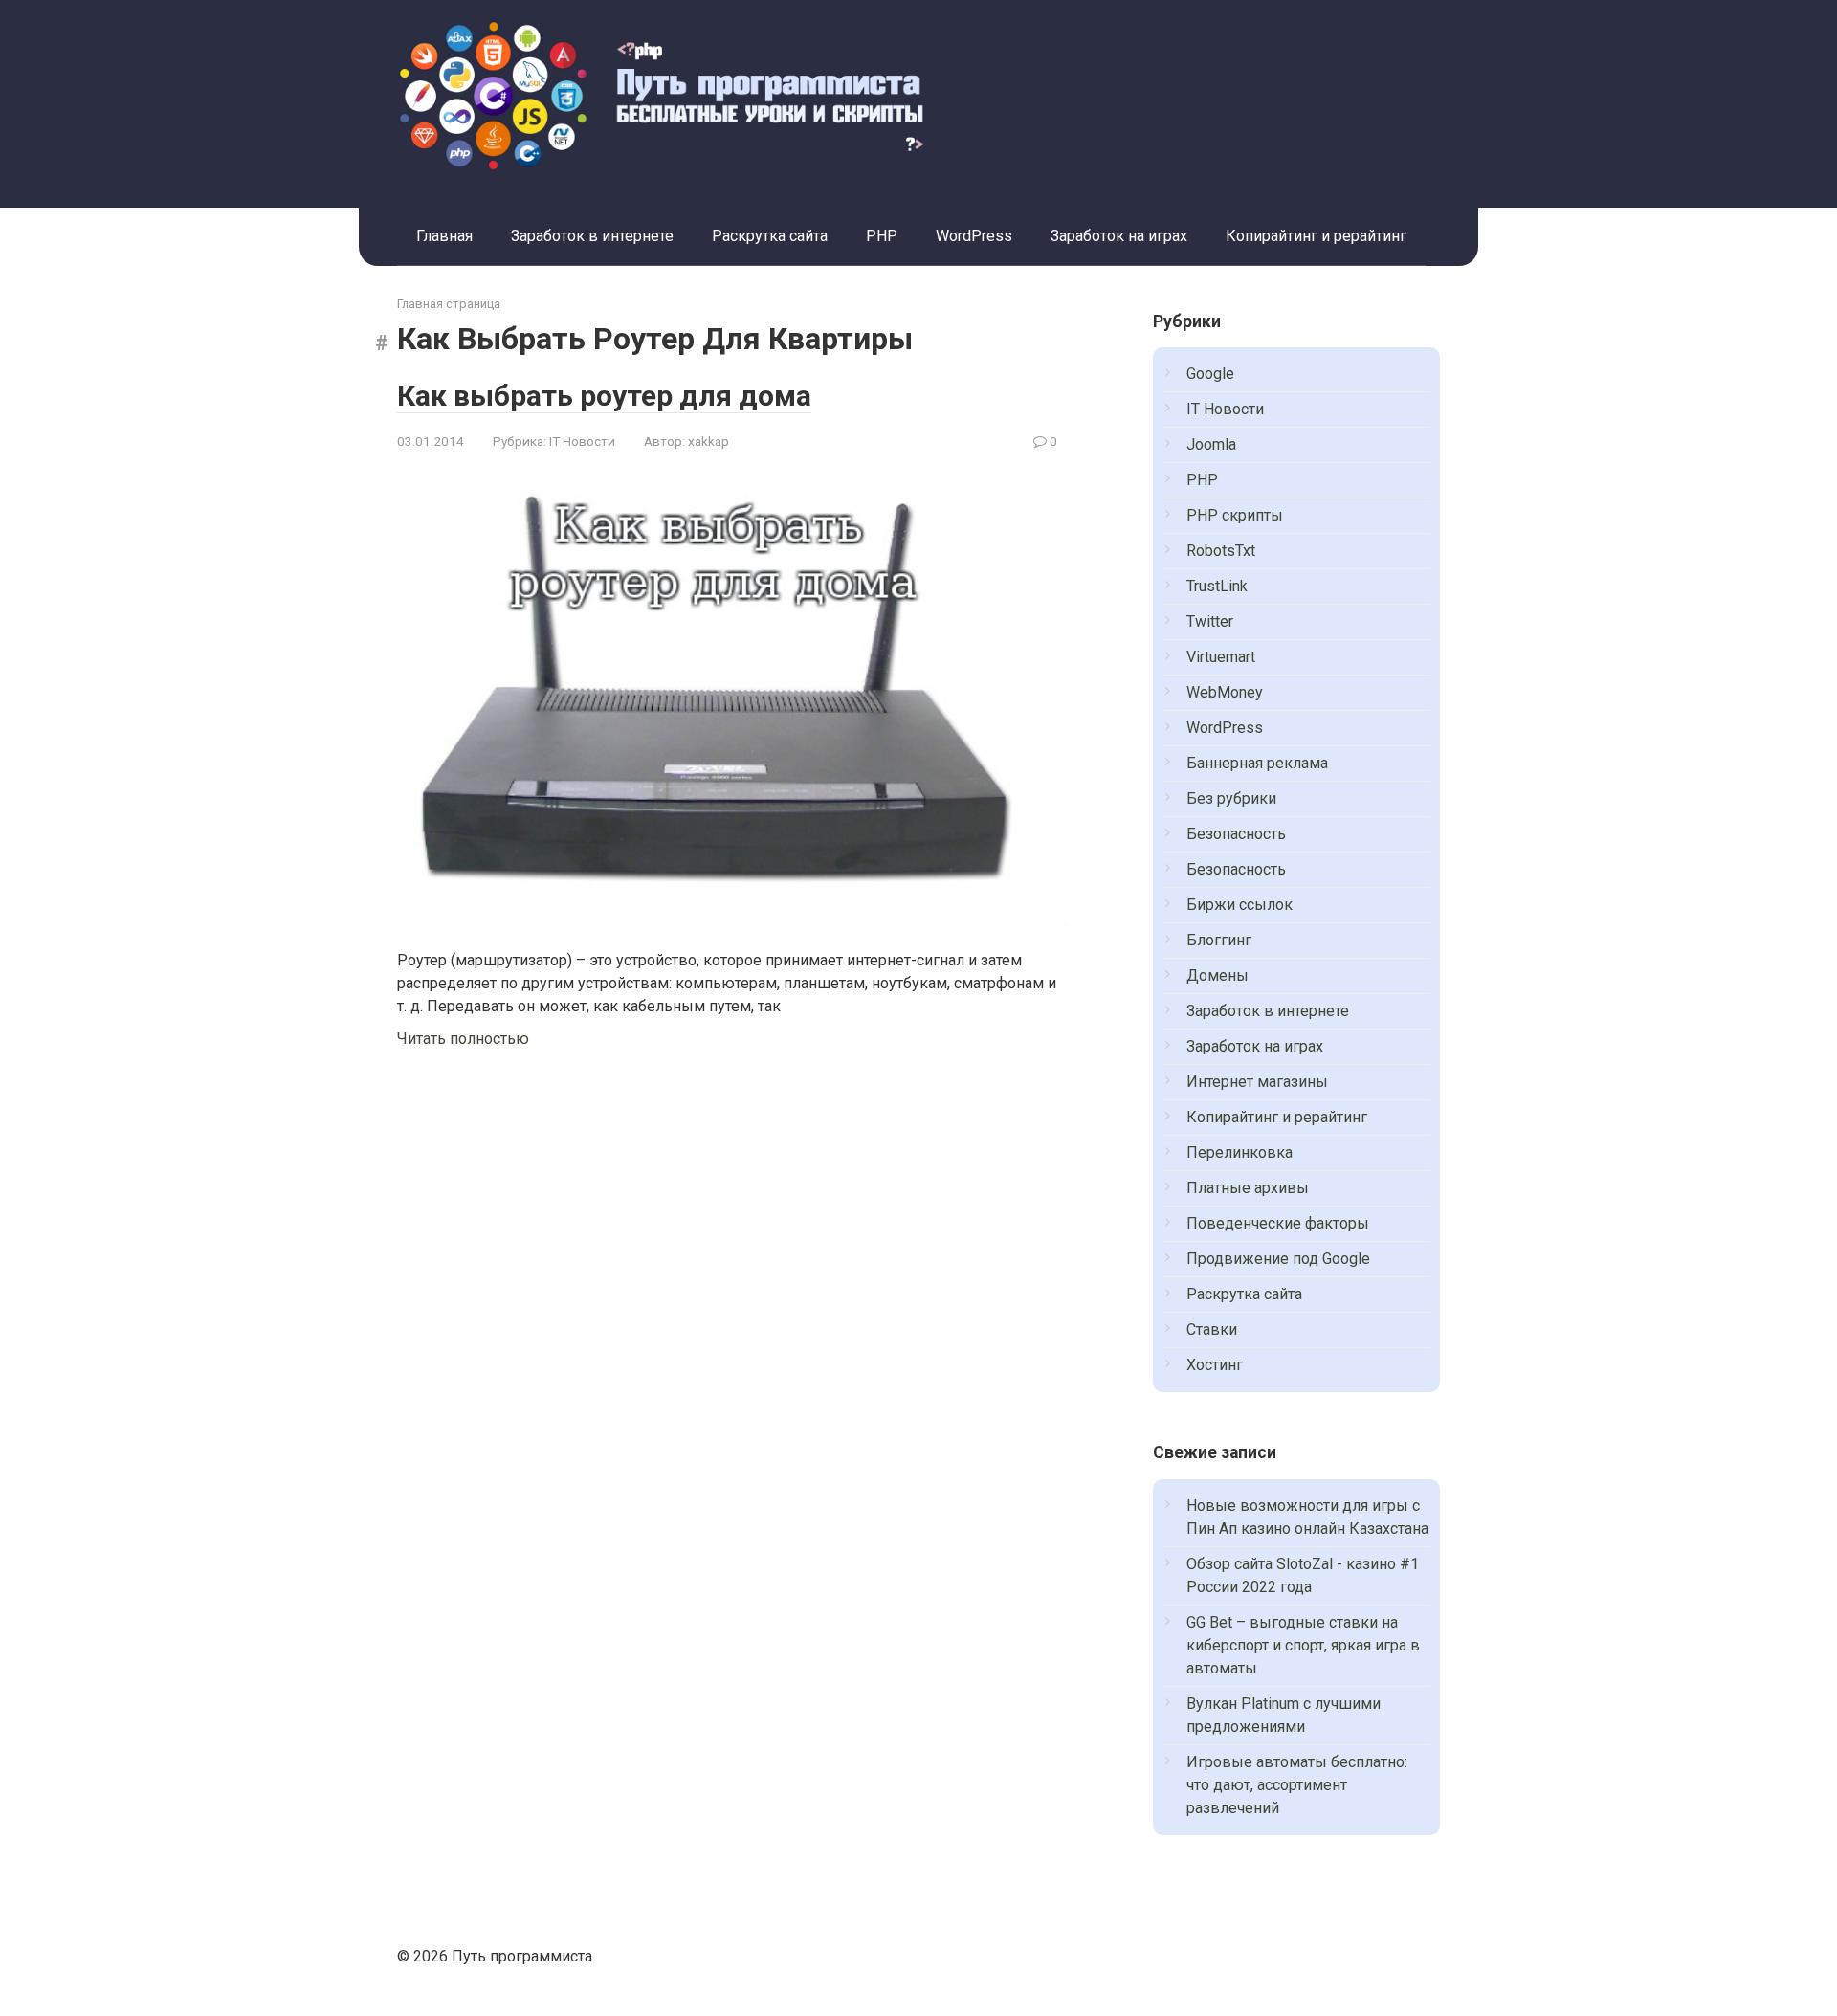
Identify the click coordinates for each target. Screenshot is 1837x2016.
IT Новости (582, 441)
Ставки (1212, 1329)
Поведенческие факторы (1278, 1223)
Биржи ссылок (1239, 905)
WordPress (974, 236)
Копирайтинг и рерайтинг (1316, 236)
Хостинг (1215, 1365)
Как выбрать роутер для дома (604, 396)
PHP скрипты (1235, 515)
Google (1210, 374)
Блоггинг (1219, 940)
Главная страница (449, 304)
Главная (444, 236)
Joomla (1211, 444)
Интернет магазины (1257, 1082)
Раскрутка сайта (770, 236)
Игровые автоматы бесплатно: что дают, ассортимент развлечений (1297, 1785)
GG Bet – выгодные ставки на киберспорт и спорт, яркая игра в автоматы (1303, 1645)
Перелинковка (1239, 1152)
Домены (1217, 975)
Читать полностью (463, 1039)
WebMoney (1225, 692)
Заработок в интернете (592, 236)
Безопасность (1236, 834)
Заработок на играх (1119, 236)
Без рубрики (1231, 798)
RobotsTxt (1221, 551)
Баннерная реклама (1257, 763)
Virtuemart (1221, 657)
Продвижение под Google (1278, 1259)
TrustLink (1217, 586)
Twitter (1210, 621)
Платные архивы (1248, 1188)
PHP (882, 236)
